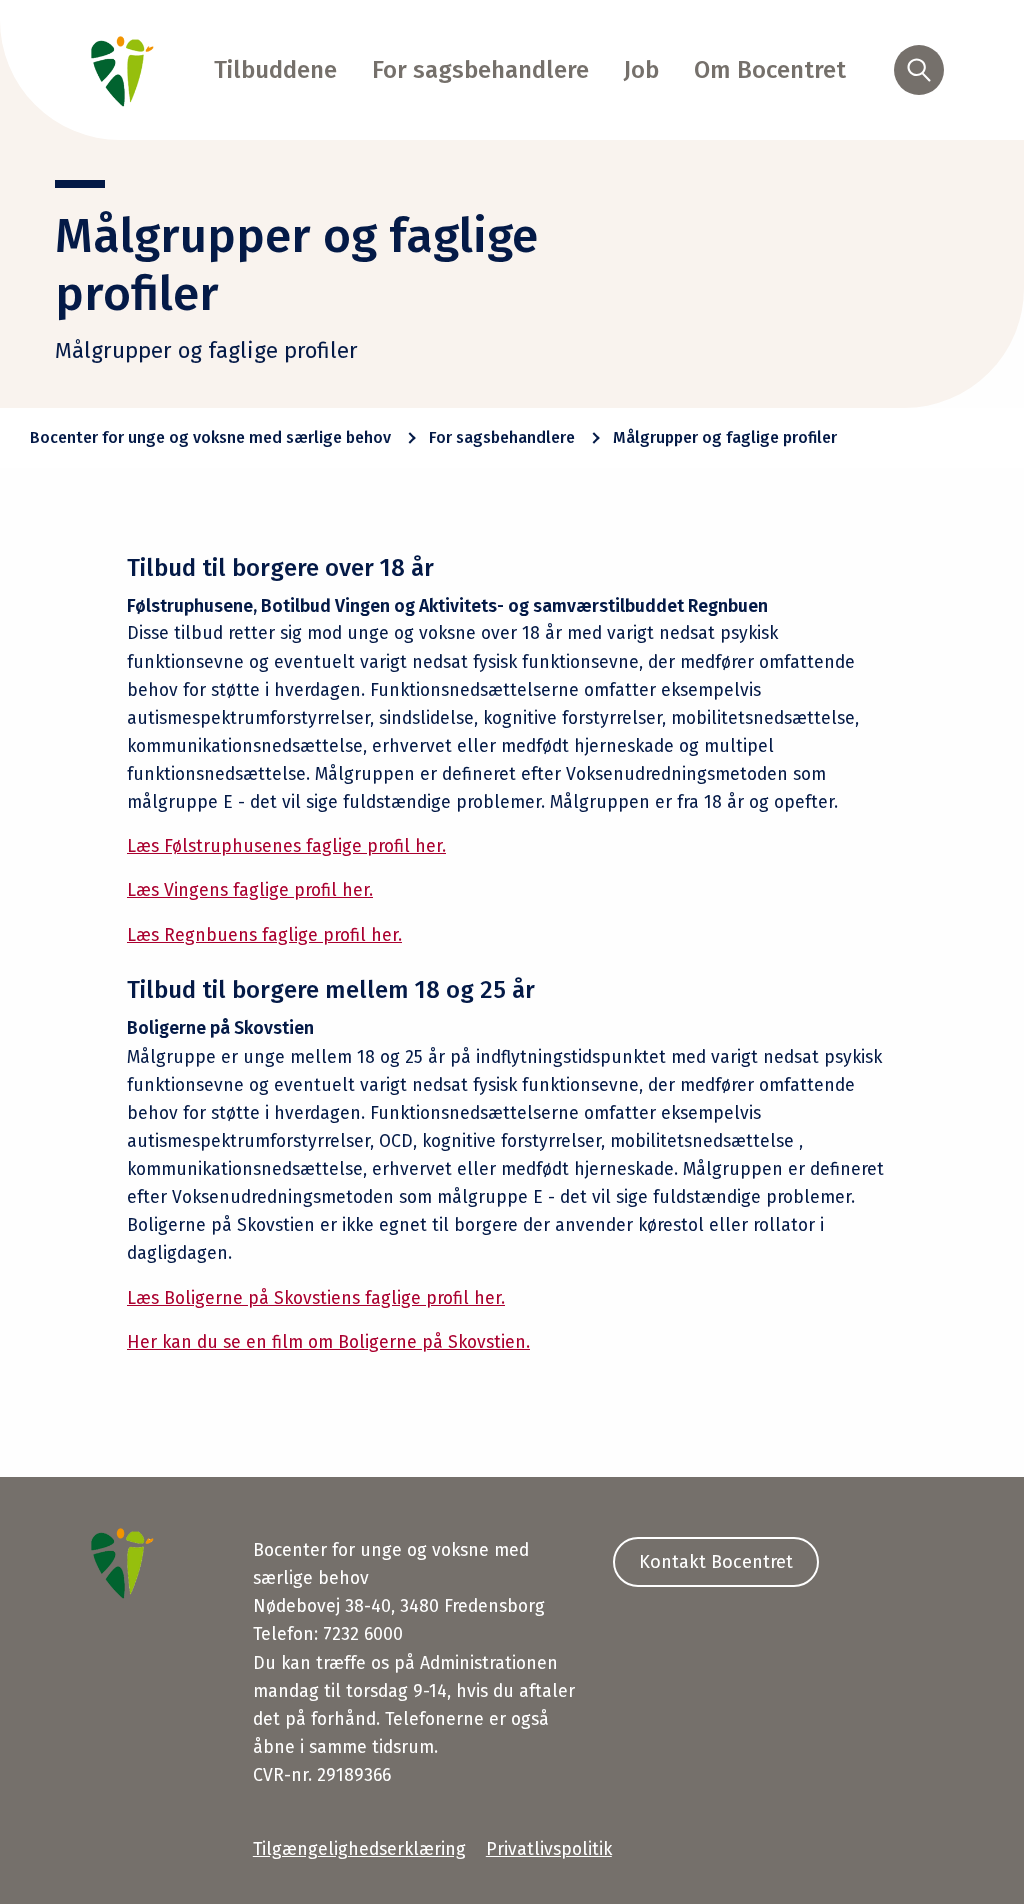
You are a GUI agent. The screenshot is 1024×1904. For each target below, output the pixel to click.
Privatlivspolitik (549, 1849)
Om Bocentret (770, 70)
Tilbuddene (275, 70)
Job (641, 70)
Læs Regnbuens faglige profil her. (264, 935)
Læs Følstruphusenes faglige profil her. (286, 846)
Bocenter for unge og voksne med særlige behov (210, 437)
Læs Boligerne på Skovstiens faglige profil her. (316, 1298)
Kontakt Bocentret (716, 1562)
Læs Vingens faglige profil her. (250, 890)
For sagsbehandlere (480, 70)
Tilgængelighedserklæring (359, 1849)
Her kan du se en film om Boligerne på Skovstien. (328, 1342)
